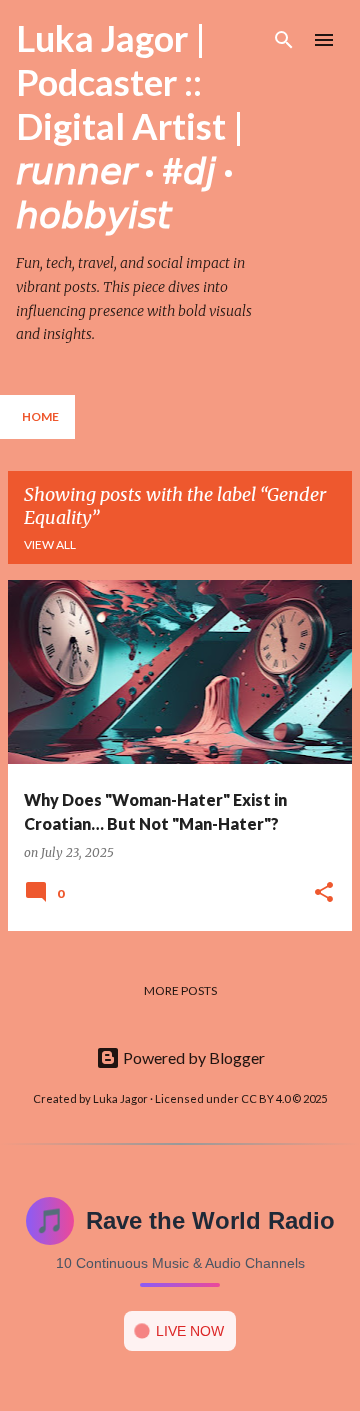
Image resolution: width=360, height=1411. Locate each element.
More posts (180, 990)
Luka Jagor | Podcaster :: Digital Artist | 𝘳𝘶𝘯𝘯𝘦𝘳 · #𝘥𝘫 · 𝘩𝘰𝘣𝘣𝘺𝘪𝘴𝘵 (130, 126)
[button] (324, 893)
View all (50, 544)
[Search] (284, 40)
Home (40, 416)
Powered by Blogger (192, 1057)
